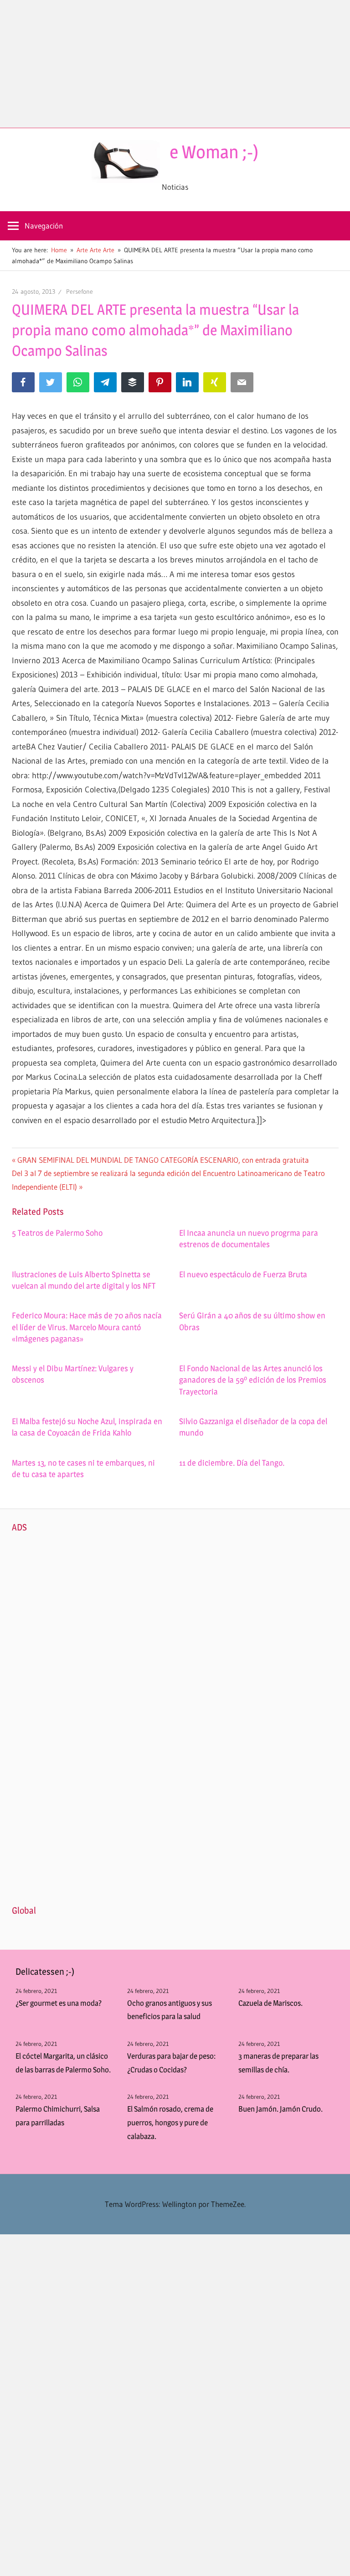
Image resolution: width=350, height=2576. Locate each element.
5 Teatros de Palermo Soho (57, 1233)
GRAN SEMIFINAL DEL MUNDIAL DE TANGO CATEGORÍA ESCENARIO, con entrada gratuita (163, 1160)
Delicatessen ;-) (45, 1972)
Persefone (80, 291)
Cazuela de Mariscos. (270, 2003)
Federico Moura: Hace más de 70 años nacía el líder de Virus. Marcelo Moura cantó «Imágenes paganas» (87, 1327)
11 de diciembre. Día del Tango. (232, 1463)
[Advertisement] (175, 64)
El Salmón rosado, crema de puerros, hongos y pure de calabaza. (170, 2123)
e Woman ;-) (214, 152)
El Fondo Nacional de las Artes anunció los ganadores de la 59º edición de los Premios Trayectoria (253, 1380)
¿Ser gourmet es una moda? (59, 2003)
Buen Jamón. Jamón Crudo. (281, 2109)
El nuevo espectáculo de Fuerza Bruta (243, 1274)
